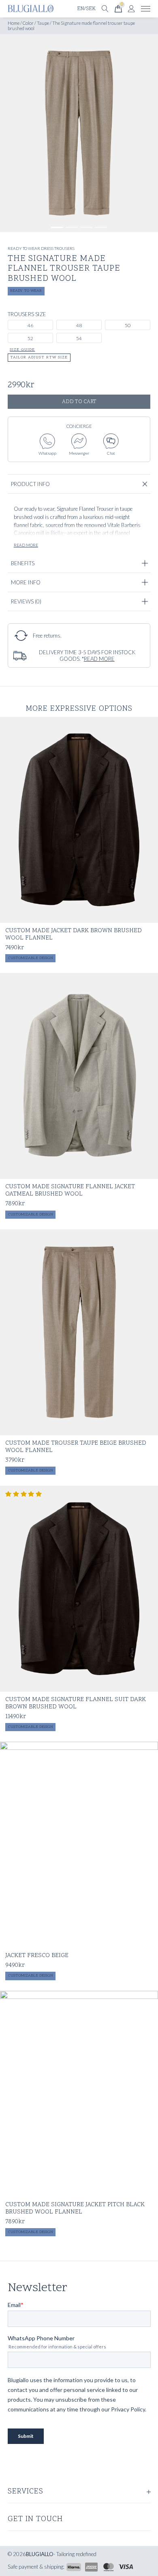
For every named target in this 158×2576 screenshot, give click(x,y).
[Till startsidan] (31, 9)
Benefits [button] (22, 563)
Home (14, 23)
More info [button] (25, 582)
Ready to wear (26, 291)
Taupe (43, 23)
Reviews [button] (26, 601)
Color (28, 23)
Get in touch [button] (35, 2520)
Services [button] (26, 2492)
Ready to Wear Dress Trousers (41, 248)
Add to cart (79, 402)
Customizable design (31, 958)
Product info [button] (30, 484)
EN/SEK (86, 9)
